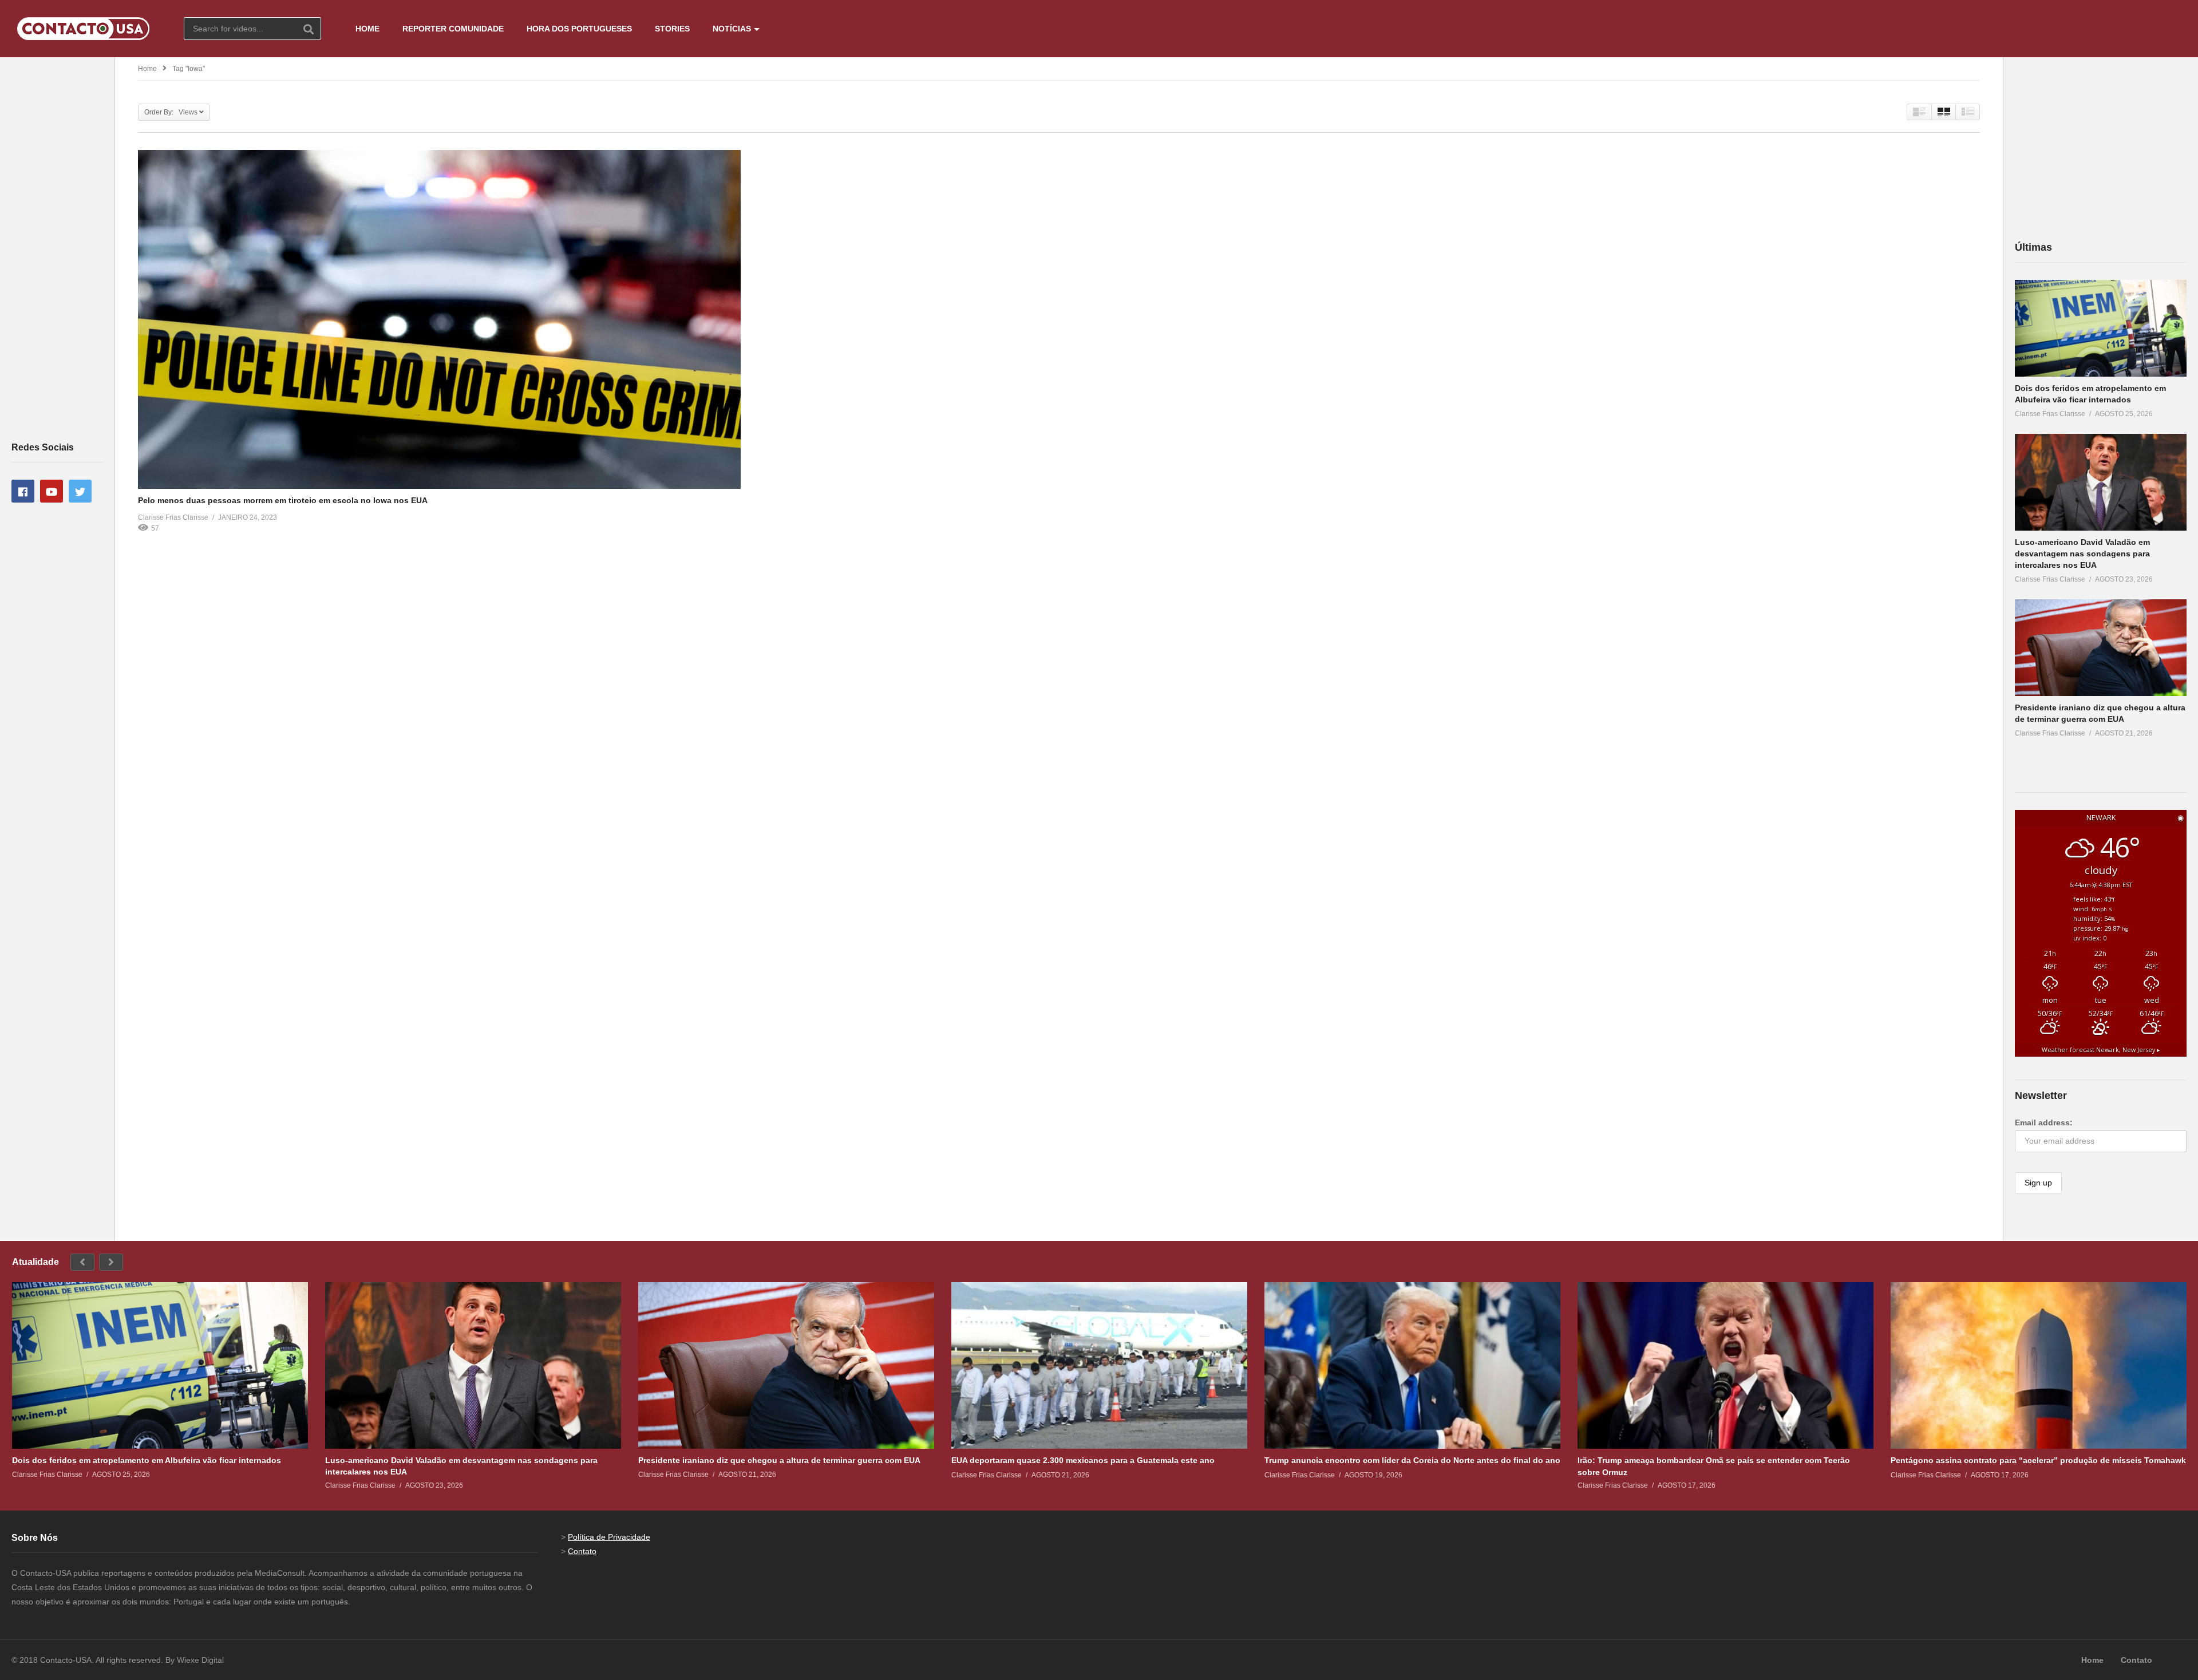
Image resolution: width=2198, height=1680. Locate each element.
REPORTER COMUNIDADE (453, 29)
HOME (367, 29)
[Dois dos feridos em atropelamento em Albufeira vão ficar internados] (2101, 328)
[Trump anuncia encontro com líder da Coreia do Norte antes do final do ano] (1412, 1365)
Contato (582, 1551)
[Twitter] (80, 491)
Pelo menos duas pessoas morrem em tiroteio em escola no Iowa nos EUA (283, 500)
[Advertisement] (57, 248)
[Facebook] (23, 491)
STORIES (672, 29)
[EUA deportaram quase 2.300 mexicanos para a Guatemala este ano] (1099, 1365)
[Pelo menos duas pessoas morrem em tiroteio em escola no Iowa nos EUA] (439, 319)
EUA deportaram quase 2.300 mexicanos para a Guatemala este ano (1083, 1460)
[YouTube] (52, 491)
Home (147, 69)
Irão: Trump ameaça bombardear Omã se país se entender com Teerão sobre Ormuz (1714, 1466)
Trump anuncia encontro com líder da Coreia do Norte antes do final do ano (1412, 1460)
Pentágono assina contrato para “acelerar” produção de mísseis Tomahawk (2038, 1460)
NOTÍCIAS (732, 29)
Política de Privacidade (609, 1537)
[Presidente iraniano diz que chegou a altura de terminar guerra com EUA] (2101, 648)
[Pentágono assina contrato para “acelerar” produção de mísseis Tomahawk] (2039, 1365)
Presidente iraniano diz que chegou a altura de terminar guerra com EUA (779, 1460)
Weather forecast (2101, 1050)
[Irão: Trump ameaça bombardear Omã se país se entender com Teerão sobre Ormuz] (1725, 1365)
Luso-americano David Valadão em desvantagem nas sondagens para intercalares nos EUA (2082, 554)
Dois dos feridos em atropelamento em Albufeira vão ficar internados (147, 1460)
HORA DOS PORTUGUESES (579, 29)
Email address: (2044, 1122)
